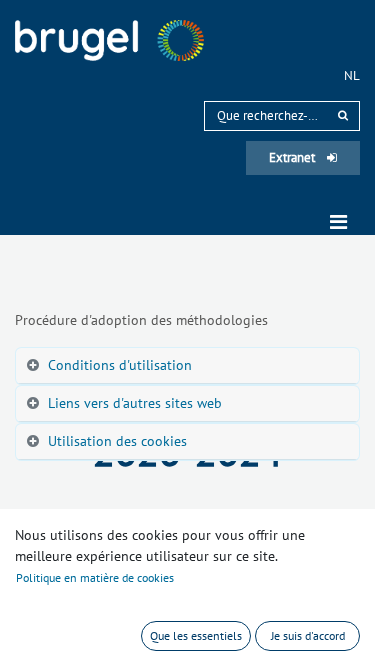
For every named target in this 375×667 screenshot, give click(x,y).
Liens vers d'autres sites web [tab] (135, 403)
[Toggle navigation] (338, 222)
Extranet (293, 157)
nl (352, 75)
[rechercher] (343, 115)
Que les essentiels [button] (196, 635)
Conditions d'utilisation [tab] (120, 365)
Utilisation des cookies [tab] (117, 441)
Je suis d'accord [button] (308, 635)
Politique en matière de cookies (95, 577)
